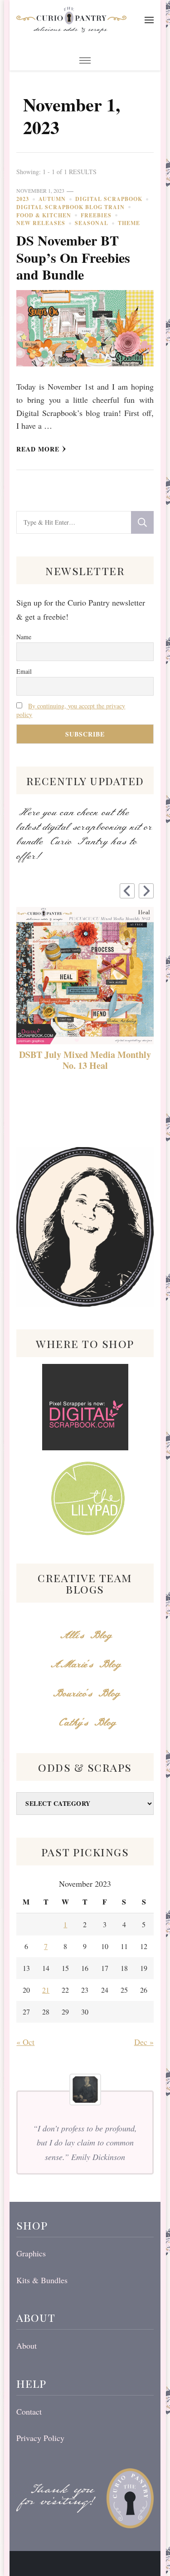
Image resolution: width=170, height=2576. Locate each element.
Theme (129, 223)
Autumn (52, 199)
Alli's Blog (85, 1636)
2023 (23, 199)
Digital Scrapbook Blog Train (70, 207)
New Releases (41, 223)
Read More (38, 449)
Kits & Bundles (42, 2280)
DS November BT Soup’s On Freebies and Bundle (73, 257)
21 (46, 1990)
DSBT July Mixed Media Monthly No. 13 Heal (85, 1060)
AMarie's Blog (85, 1665)
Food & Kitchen (44, 215)
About (27, 2345)
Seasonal (92, 223)
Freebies (96, 215)
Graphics (31, 2253)
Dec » (144, 2042)
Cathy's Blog (85, 1723)
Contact (29, 2411)
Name (24, 637)
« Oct (25, 2042)
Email (24, 671)
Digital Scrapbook (109, 199)
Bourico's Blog (85, 1694)
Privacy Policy (40, 2438)
